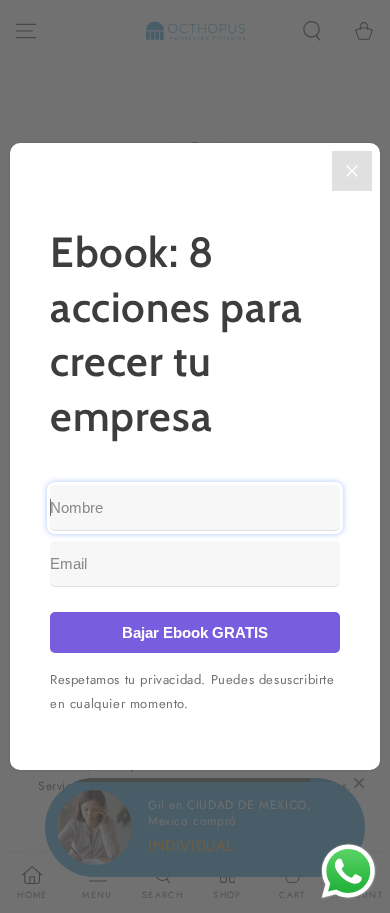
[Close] (352, 171)
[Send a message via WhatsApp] (348, 871)
